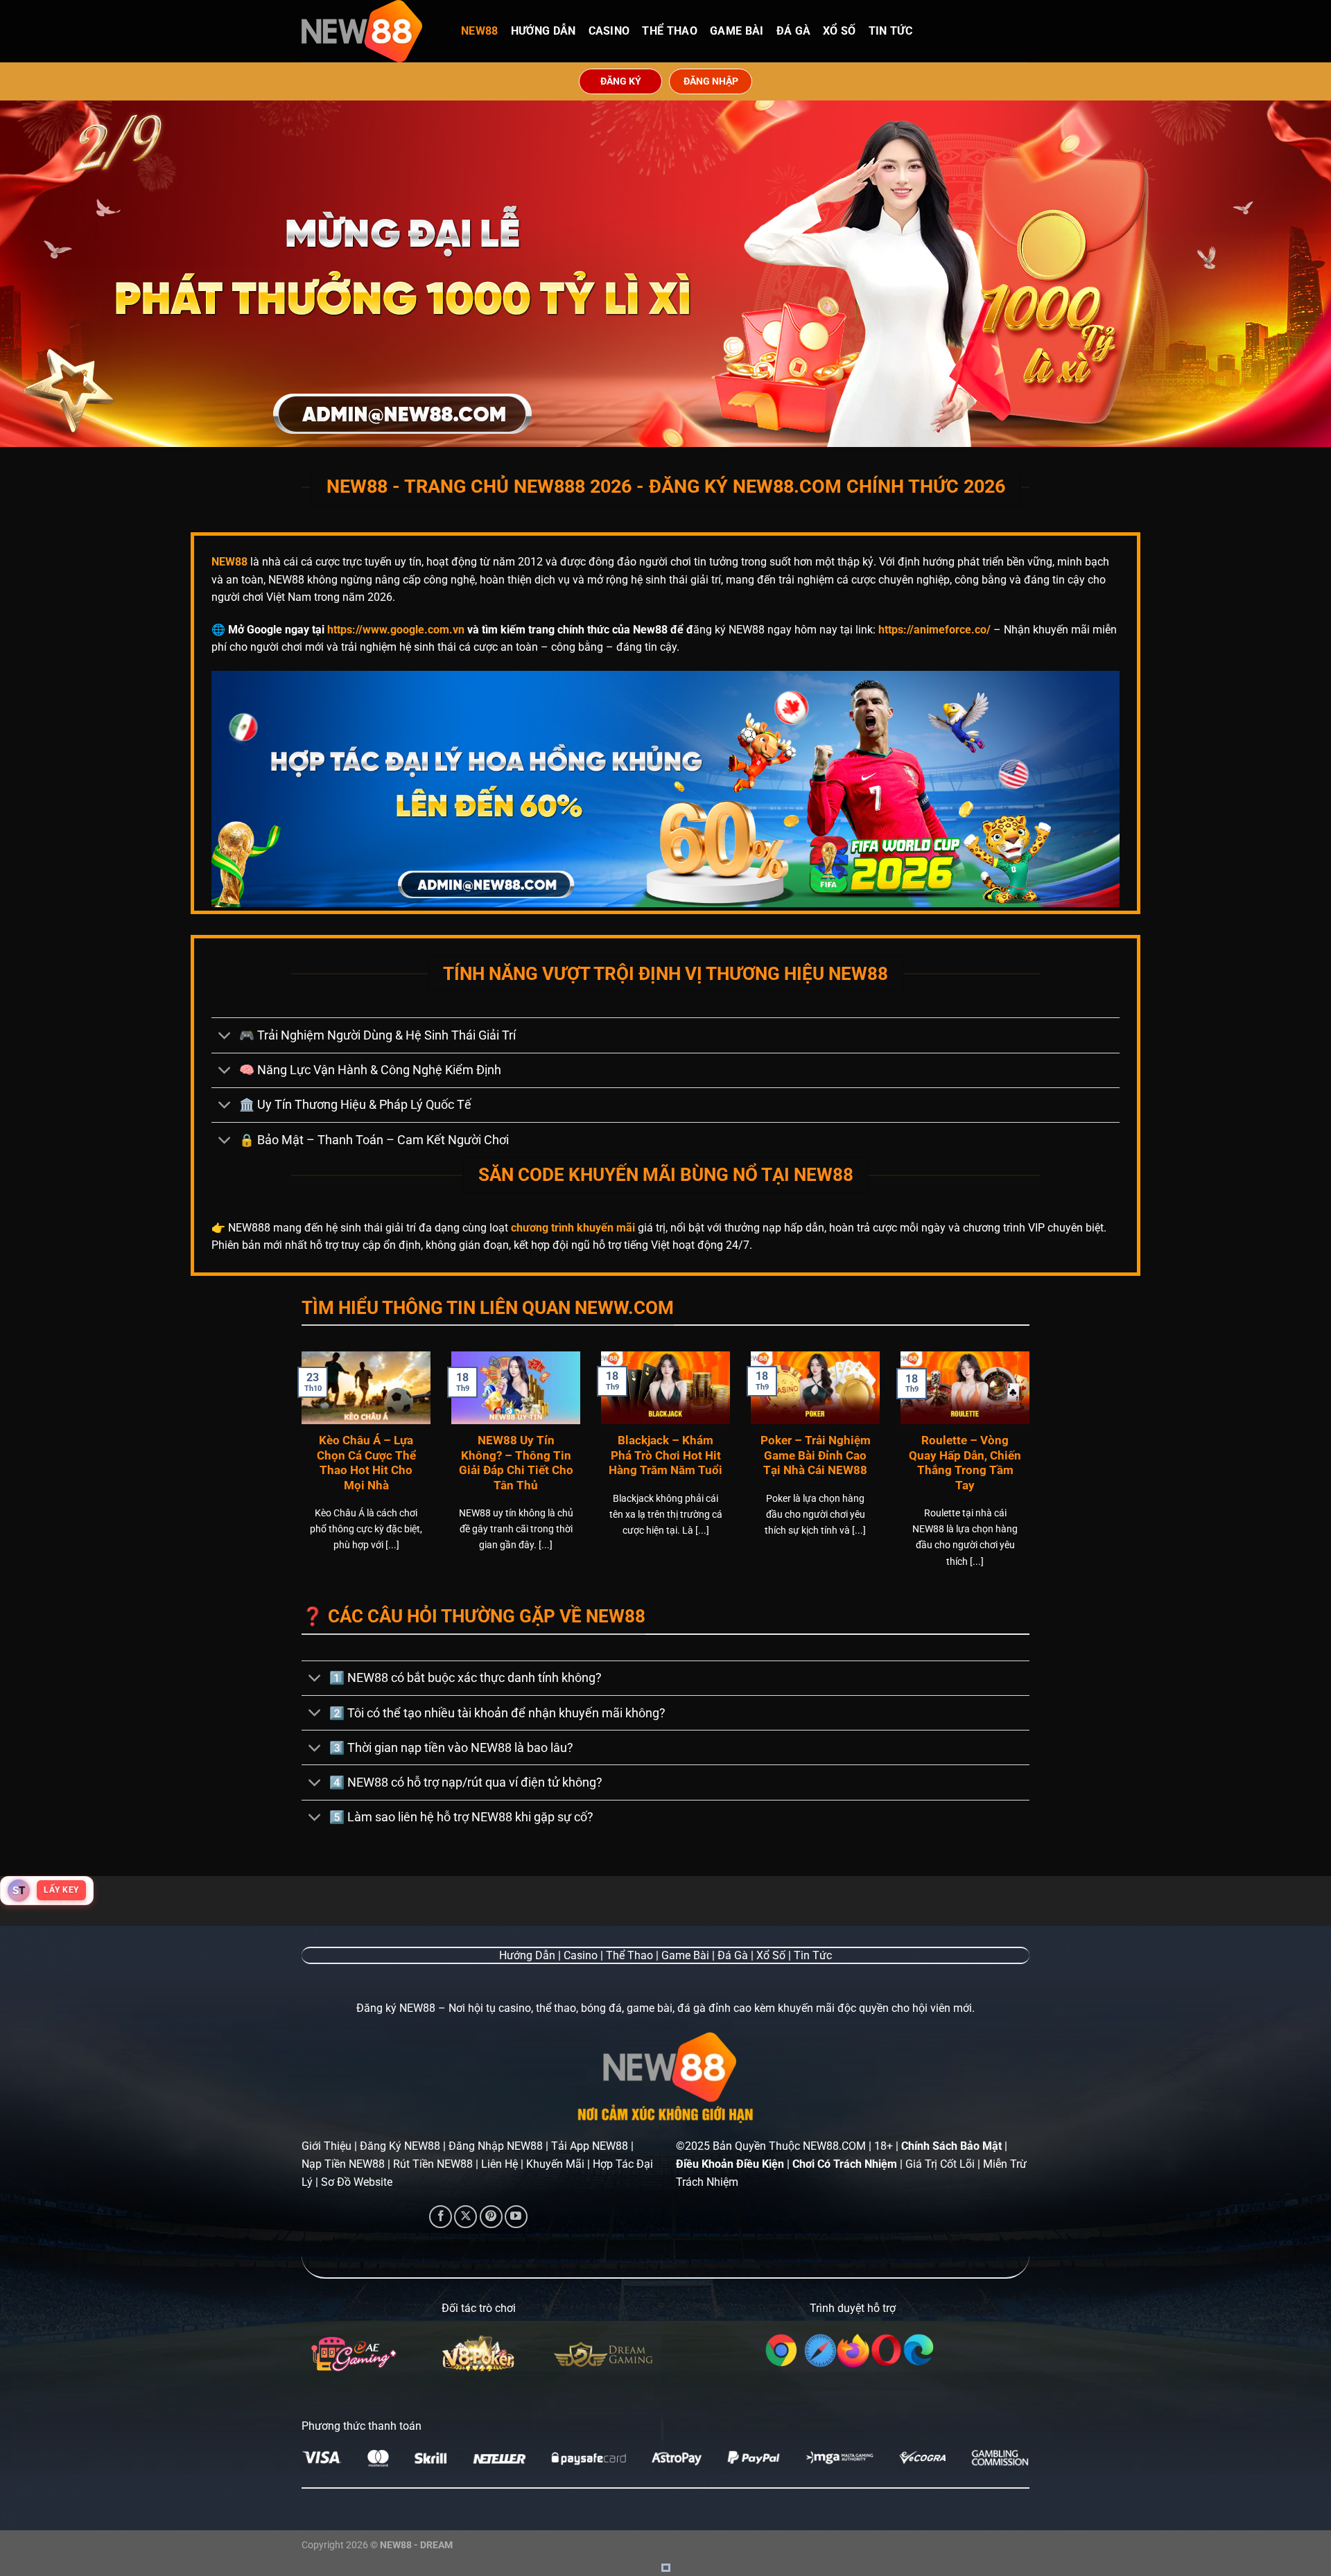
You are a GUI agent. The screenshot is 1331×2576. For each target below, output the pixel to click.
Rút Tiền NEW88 (433, 2164)
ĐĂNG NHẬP (711, 81)
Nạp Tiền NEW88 (343, 2164)
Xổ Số (840, 31)
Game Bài (737, 31)
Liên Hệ (499, 2164)
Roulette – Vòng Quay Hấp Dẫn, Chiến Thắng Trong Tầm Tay (965, 1463)
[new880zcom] (371, 31)
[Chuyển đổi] (225, 1036)
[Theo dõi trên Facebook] (441, 2217)
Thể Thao (670, 31)
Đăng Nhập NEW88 (496, 2146)
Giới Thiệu (327, 2146)
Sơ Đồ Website (357, 2182)
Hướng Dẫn (543, 31)
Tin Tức (890, 31)
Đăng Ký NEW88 (400, 2146)
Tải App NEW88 (590, 2146)
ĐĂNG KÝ (621, 81)
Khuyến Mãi (555, 2164)
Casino (609, 31)
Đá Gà (794, 31)
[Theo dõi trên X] (466, 2217)
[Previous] (299, 1477)
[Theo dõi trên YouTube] (516, 2217)
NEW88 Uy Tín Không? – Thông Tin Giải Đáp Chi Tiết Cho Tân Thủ (516, 1463)
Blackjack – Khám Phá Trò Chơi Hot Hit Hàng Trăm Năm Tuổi (665, 1455)
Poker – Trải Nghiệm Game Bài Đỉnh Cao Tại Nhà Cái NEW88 (816, 1455)
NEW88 (480, 31)
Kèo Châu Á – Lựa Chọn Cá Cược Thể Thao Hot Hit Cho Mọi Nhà (366, 1463)
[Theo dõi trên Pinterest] (491, 2217)
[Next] (1032, 1477)
